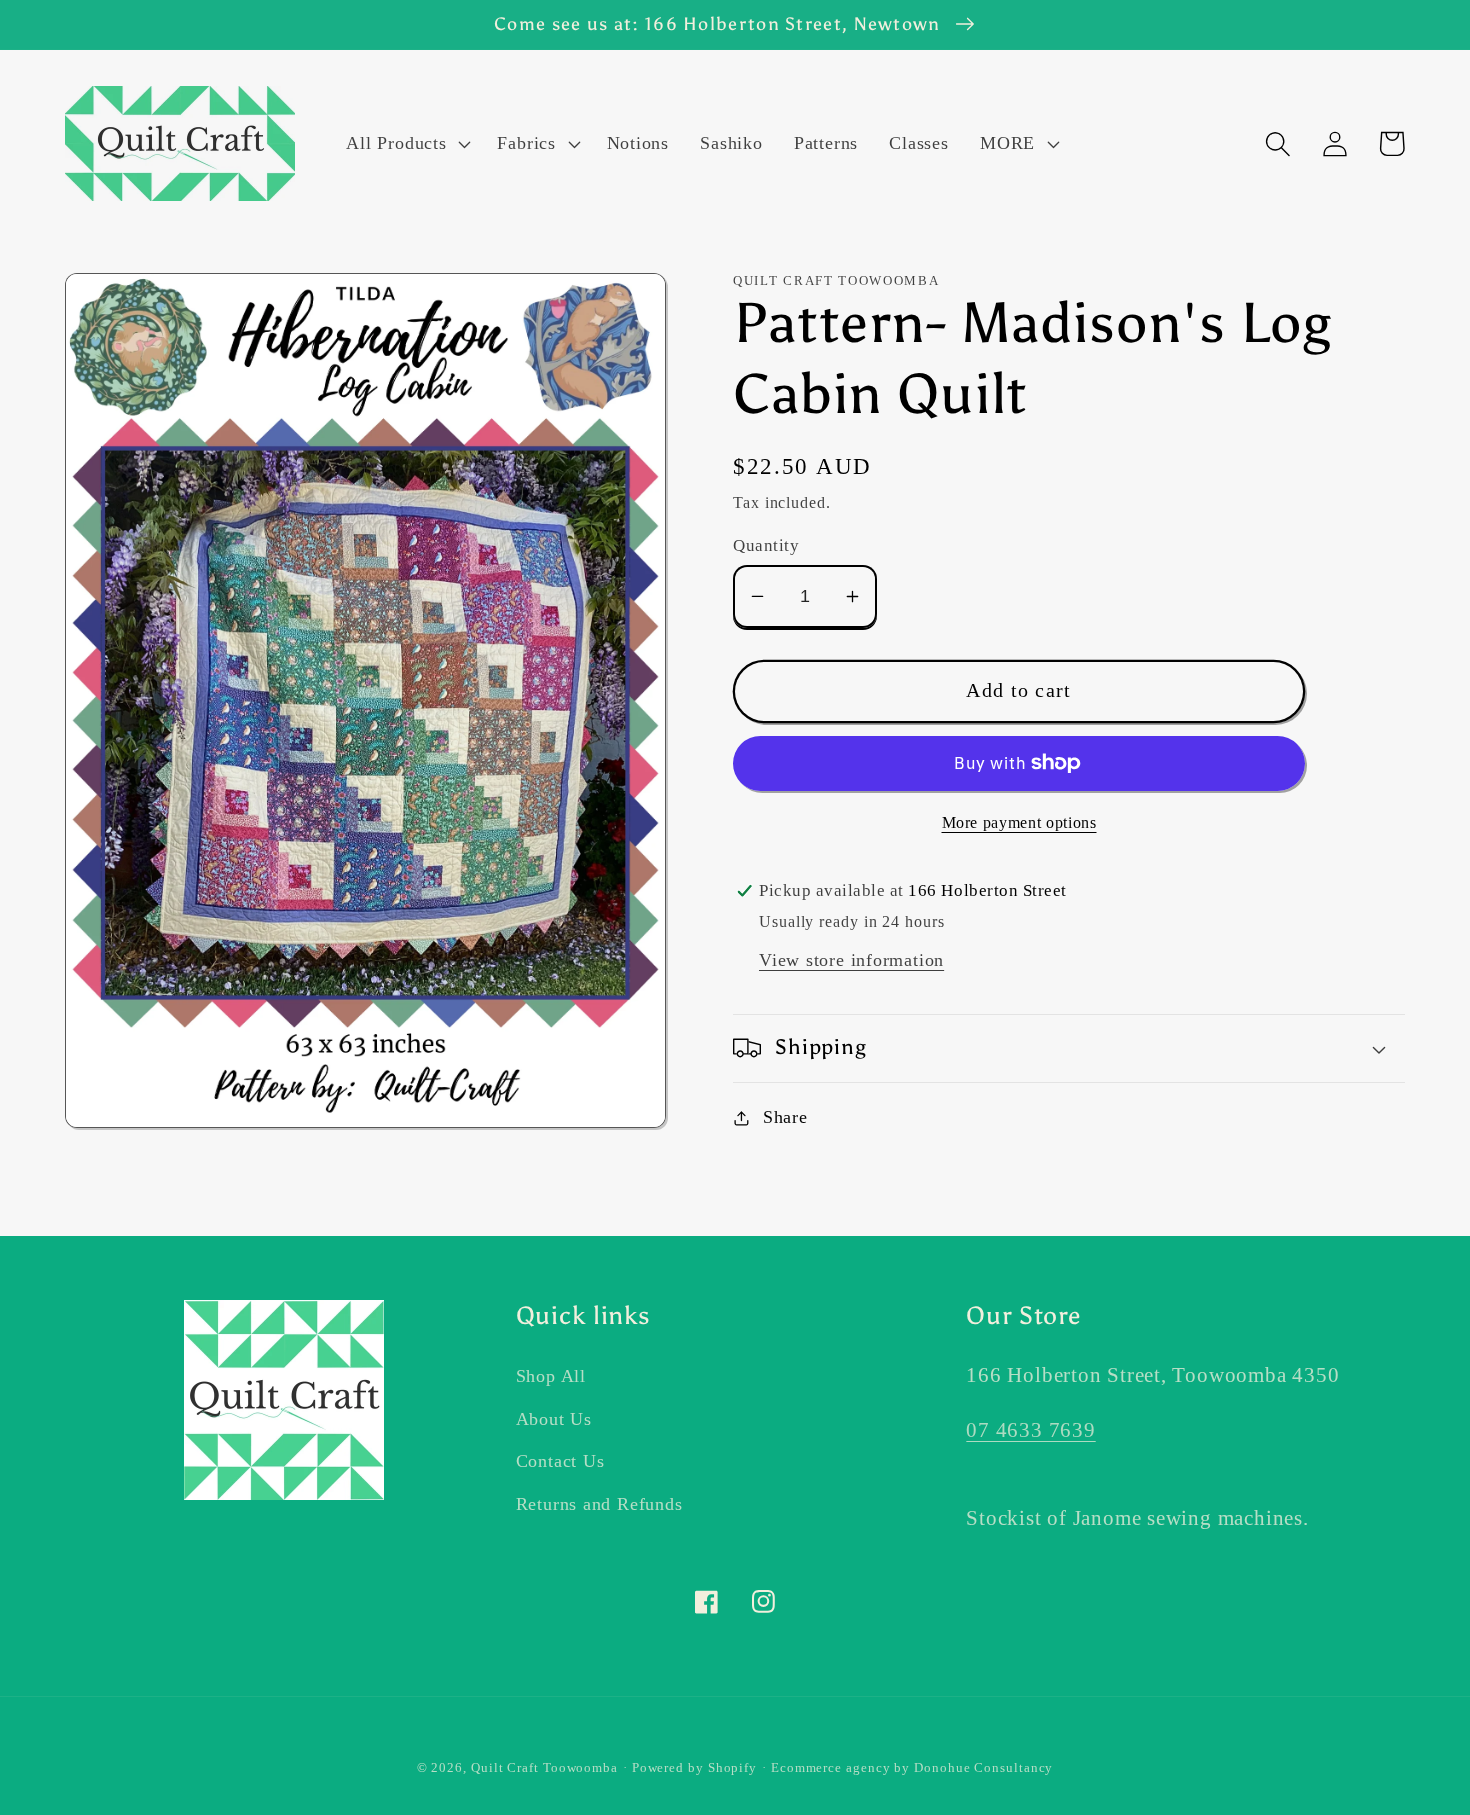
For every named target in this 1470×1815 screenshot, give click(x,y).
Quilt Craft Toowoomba (544, 1767)
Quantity (766, 545)
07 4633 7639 (1030, 1429)
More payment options (1019, 822)
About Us (554, 1419)
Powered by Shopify (694, 1767)
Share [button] (785, 1117)
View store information (851, 960)
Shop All (551, 1376)
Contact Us (560, 1461)
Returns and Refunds (599, 1504)
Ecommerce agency (831, 1767)
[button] (406, 144)
